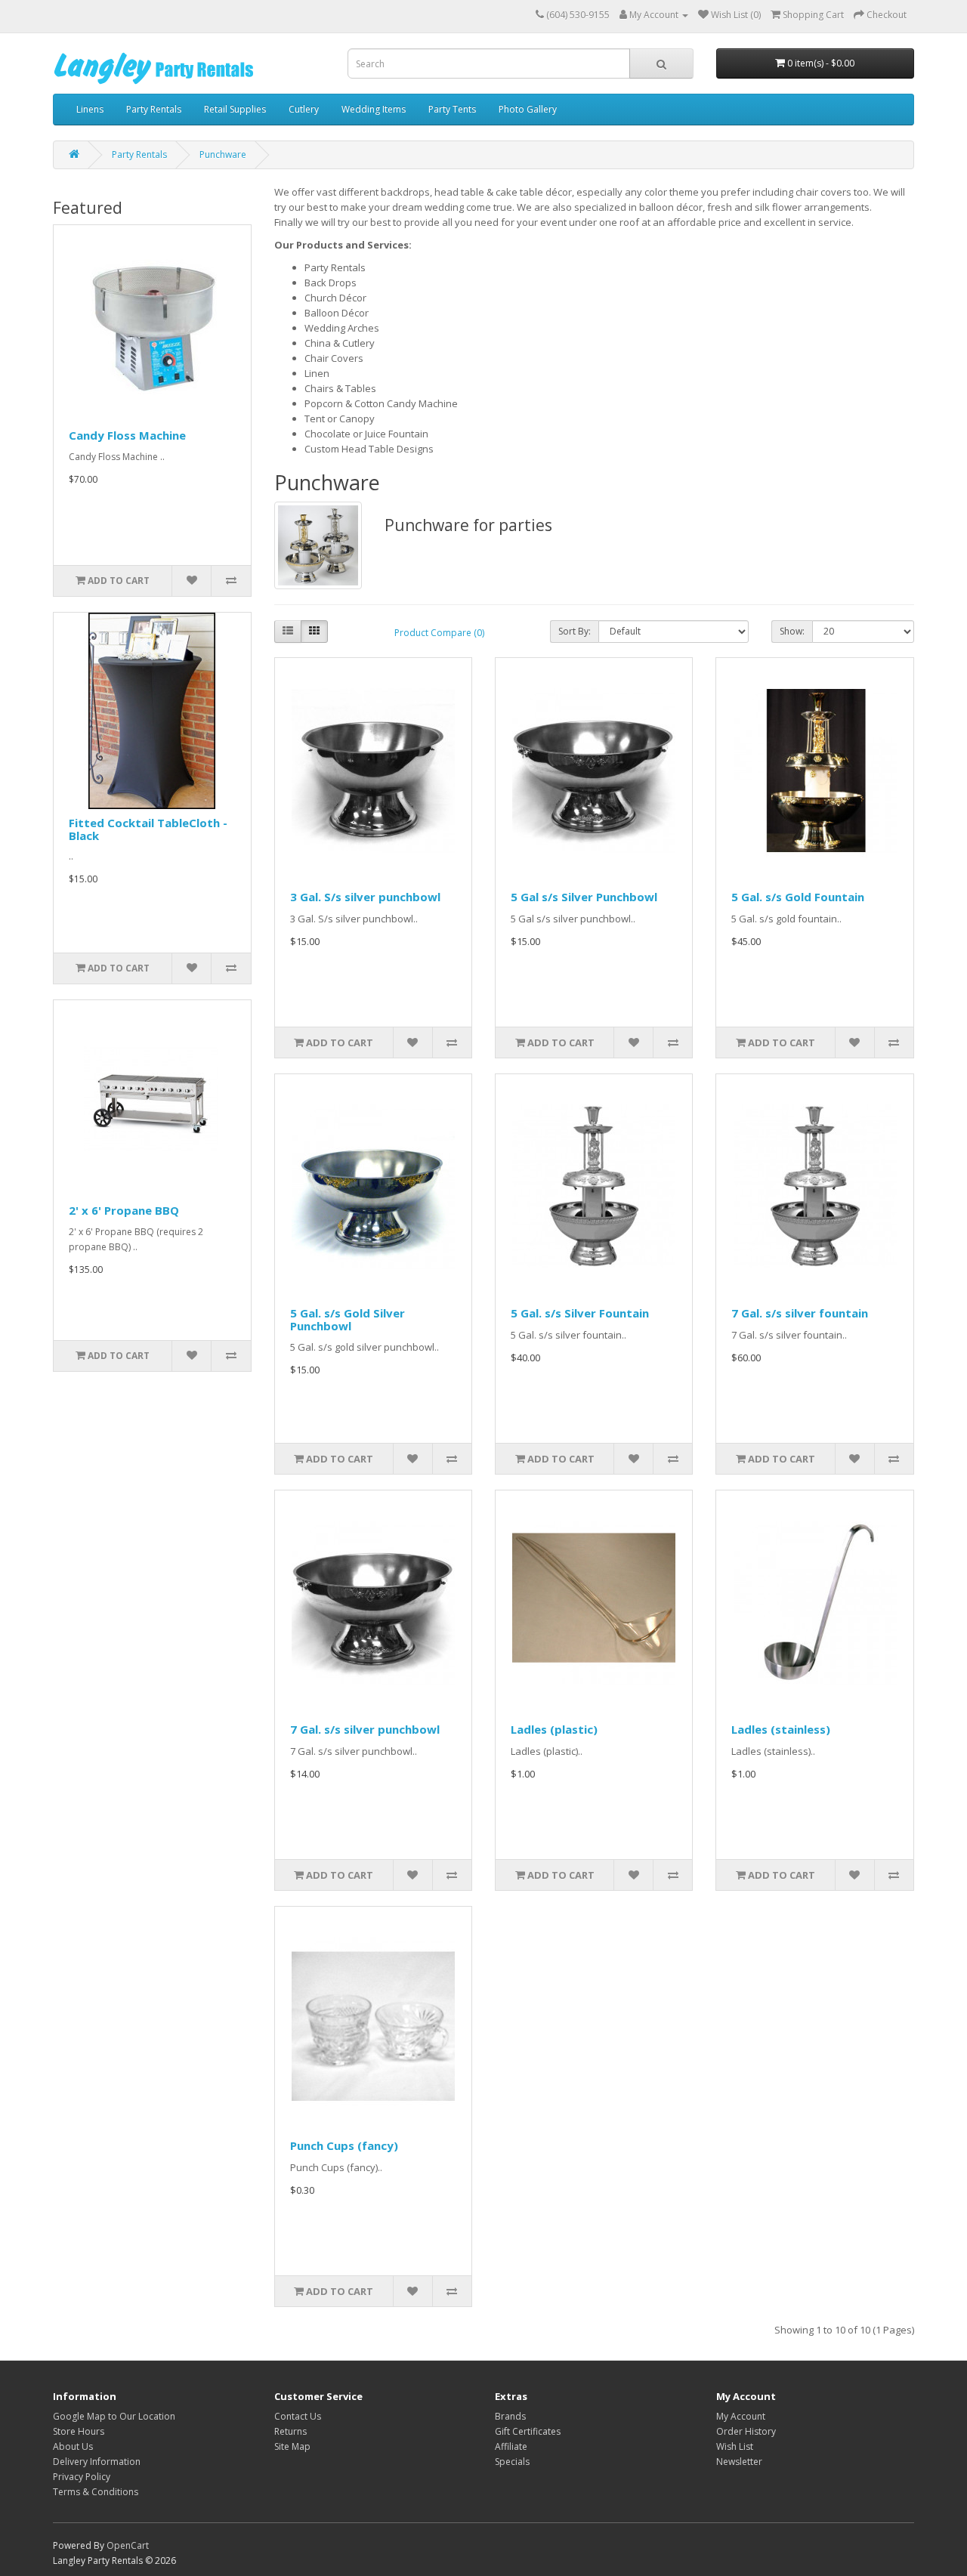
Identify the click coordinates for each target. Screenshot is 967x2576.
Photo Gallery (528, 109)
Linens (90, 109)
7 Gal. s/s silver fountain (800, 1313)
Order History (746, 2431)
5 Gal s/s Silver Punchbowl (584, 897)
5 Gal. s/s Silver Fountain (580, 1313)
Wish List (735, 2446)
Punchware (223, 154)
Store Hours (79, 2431)
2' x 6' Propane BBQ (124, 1210)
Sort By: (575, 631)
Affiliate (511, 2446)
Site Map (292, 2446)
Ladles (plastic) (554, 1729)
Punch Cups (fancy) (344, 2145)
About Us (73, 2446)
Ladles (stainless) (781, 1729)
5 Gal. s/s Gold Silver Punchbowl (348, 1319)
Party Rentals (154, 109)
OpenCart (128, 2545)
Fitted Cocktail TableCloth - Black (148, 829)
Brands (510, 2416)
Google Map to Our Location (114, 2416)
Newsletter (739, 2462)
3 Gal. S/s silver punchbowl (365, 897)
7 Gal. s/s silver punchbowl (365, 1729)
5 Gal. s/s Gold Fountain (798, 897)
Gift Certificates (528, 2431)
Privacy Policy (82, 2477)
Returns (290, 2431)
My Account (741, 2416)
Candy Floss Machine (127, 435)
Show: (792, 631)
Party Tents (452, 109)
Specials (512, 2462)
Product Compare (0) (439, 633)
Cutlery (304, 109)
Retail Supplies (235, 109)
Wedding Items (374, 109)
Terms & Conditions (96, 2492)
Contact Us (298, 2416)
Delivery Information (97, 2462)
